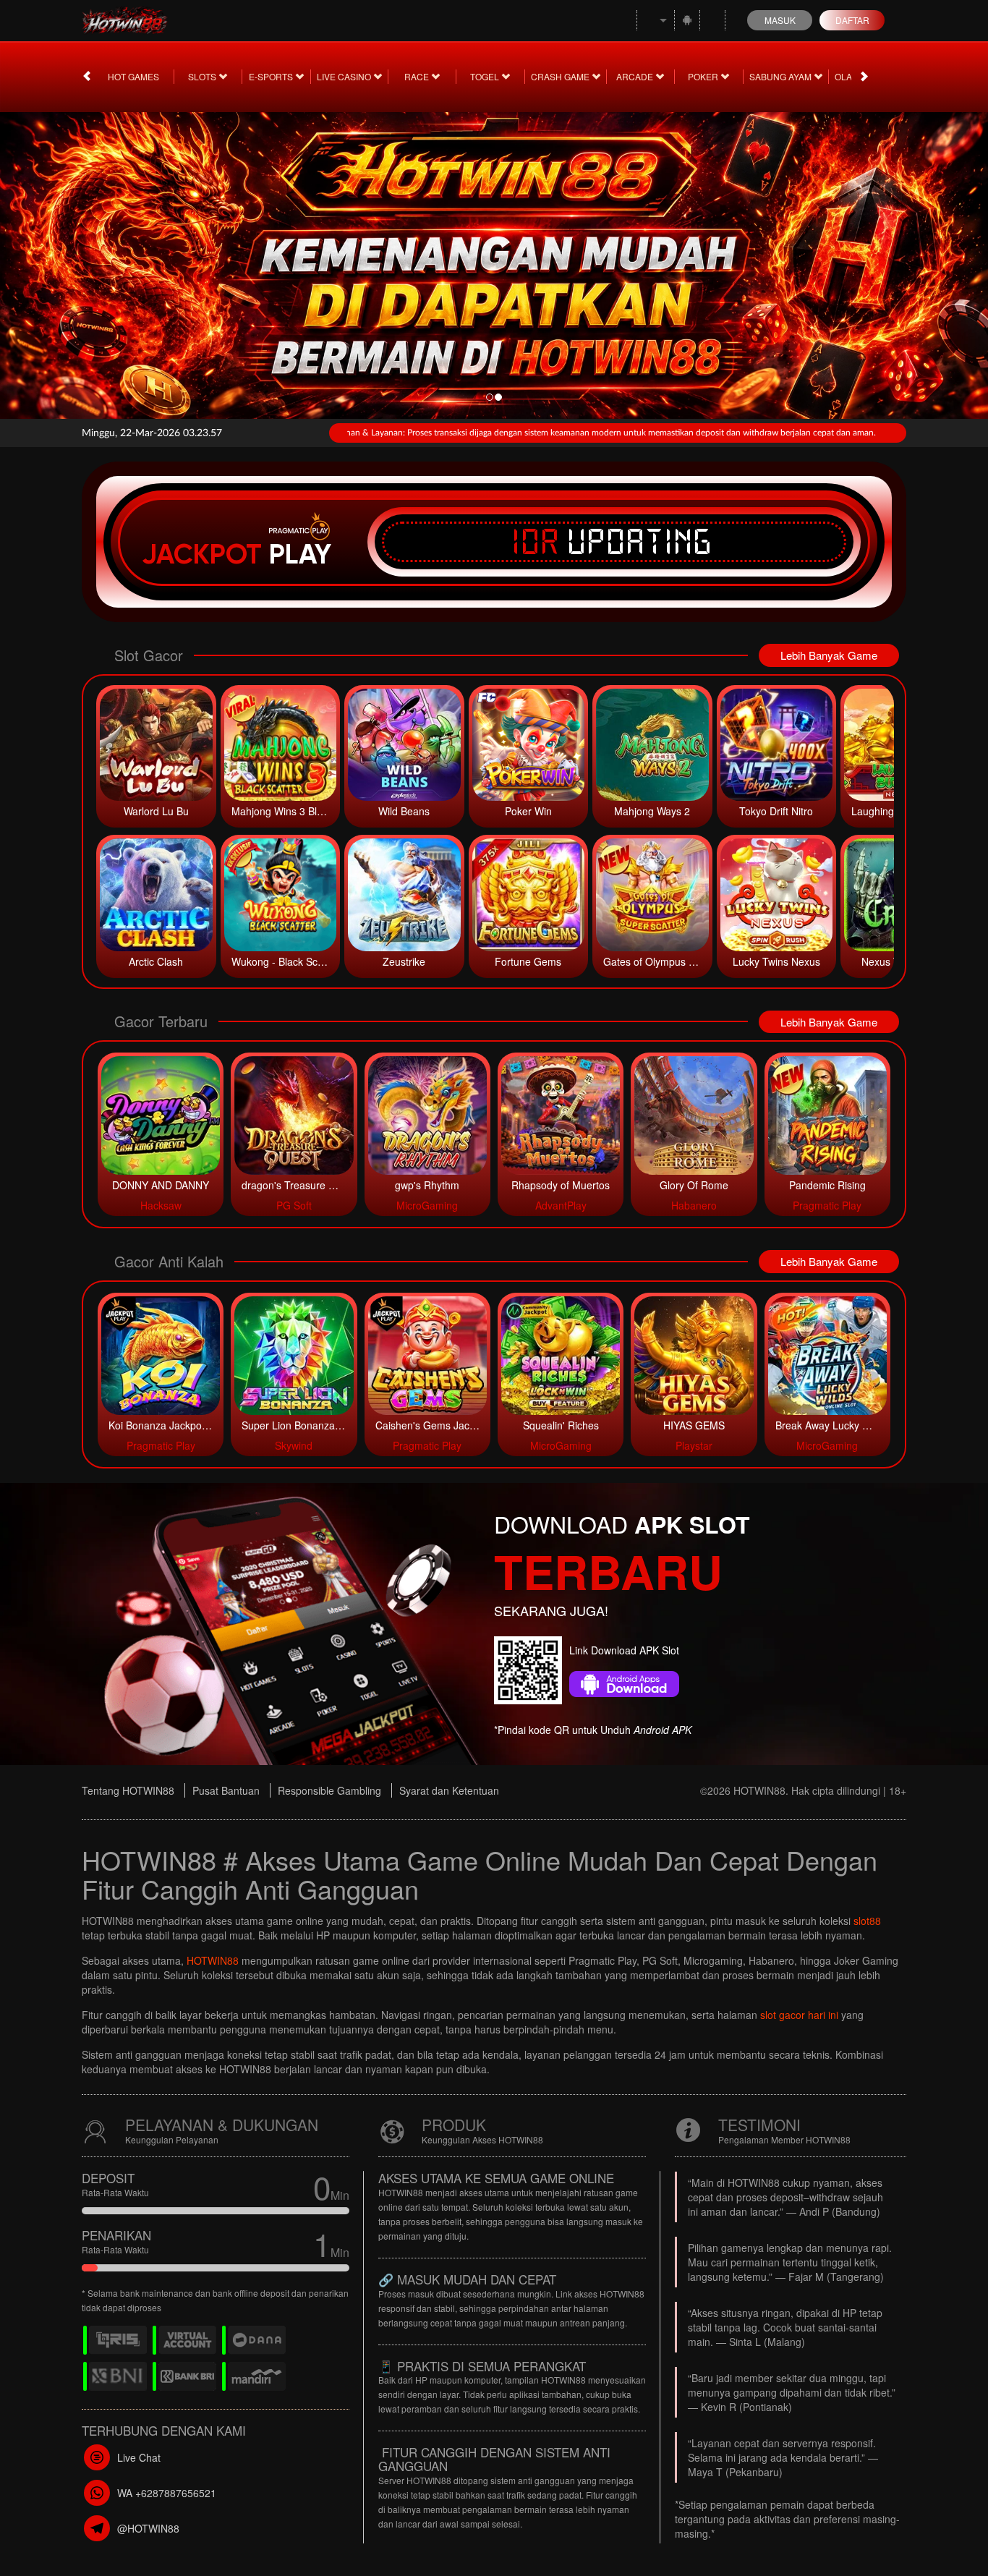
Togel (486, 76)
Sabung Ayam (782, 76)
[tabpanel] (494, 261)
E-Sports (272, 76)
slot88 (867, 1921)
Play (300, 554)
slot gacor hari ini (799, 2015)
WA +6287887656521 (167, 2493)
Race (418, 76)
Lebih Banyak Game (829, 655)
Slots (203, 76)
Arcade (636, 76)
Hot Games (133, 76)
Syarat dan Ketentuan (449, 1790)
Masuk (780, 20)
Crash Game (561, 76)
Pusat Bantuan (226, 1790)
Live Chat (139, 2457)
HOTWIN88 (213, 1960)
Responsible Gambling (329, 1790)
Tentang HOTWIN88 (128, 1790)
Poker (704, 76)
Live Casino (345, 76)
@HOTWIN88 (148, 2528)
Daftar (852, 20)
